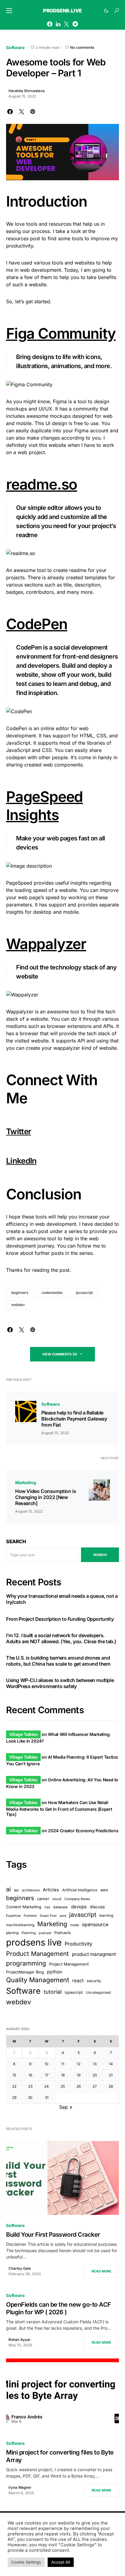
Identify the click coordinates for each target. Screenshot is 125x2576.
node (75, 1925)
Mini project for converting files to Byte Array (60, 2456)
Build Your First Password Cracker (53, 2235)
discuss (97, 1907)
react (78, 1981)
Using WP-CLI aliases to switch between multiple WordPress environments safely (60, 1683)
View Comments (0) (60, 1354)
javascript (84, 1293)
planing (12, 1933)
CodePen (37, 624)
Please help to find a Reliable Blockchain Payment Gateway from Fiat (74, 1419)
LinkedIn (21, 1161)
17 (47, 2075)
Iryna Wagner (20, 2487)
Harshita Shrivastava (27, 91)
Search (16, 1541)
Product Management (37, 1954)
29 (14, 2097)
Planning (29, 1933)
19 (79, 2075)
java (63, 1916)
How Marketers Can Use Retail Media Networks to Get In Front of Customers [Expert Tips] (59, 1808)
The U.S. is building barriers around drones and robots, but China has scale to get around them (58, 1661)
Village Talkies (23, 1734)
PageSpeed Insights (44, 806)
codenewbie (52, 1293)
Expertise (13, 1916)
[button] (9, 11)
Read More (101, 2271)
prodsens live (34, 1942)
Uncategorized (98, 1993)
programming (26, 1963)
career (43, 1899)
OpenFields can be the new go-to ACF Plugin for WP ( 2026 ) (59, 2308)
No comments (82, 47)
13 (95, 2064)
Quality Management (38, 1980)
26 (79, 2086)
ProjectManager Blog (25, 1972)
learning (106, 1915)
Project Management (69, 1964)
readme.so (42, 484)
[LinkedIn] (58, 24)
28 (111, 2086)
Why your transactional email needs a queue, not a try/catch (62, 1599)
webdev (18, 1305)
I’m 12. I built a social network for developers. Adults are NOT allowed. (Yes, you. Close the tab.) (61, 1638)
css (47, 1907)
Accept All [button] (61, 2562)
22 (14, 2086)
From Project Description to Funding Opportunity (60, 1619)
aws (104, 1890)
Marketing (25, 1482)
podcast (45, 1933)
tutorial (53, 1992)
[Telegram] (75, 24)
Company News (77, 1899)
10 (47, 2064)
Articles (51, 1890)
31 (47, 2097)
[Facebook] (50, 24)
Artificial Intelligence (80, 1890)
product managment (94, 1954)
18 (63, 2075)
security (94, 1981)
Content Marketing (24, 1907)
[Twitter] (66, 24)
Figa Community (61, 333)
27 (95, 2086)
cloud (57, 1899)
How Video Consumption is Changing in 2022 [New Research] (46, 1497)
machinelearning (20, 1925)
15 (14, 2075)
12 (79, 2064)
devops (79, 1907)
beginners (20, 1293)
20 (95, 2075)
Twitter (19, 1131)
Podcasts (63, 1933)
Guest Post (48, 1916)
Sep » (66, 2107)
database (61, 1907)
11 (63, 2064)
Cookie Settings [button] (26, 2562)
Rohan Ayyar (20, 2340)
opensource (95, 1925)
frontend (30, 1916)
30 (30, 2097)
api (16, 1890)
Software (15, 47)
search (100, 1555)
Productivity (78, 1944)
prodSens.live (62, 11)
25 (63, 2086)
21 (111, 2075)
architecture (31, 1890)
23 (30, 2086)
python (55, 1972)
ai (8, 1889)
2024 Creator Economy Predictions (83, 1831)
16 (30, 2075)
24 (47, 2086)
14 (111, 2064)
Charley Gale (20, 2268)
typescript (74, 1992)
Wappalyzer (46, 944)
